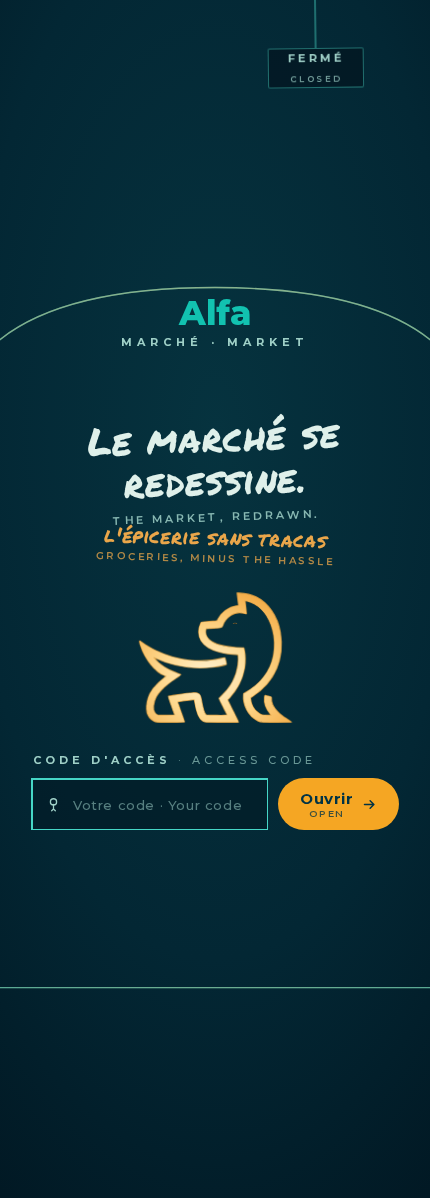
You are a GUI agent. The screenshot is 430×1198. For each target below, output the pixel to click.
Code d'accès (174, 760)
